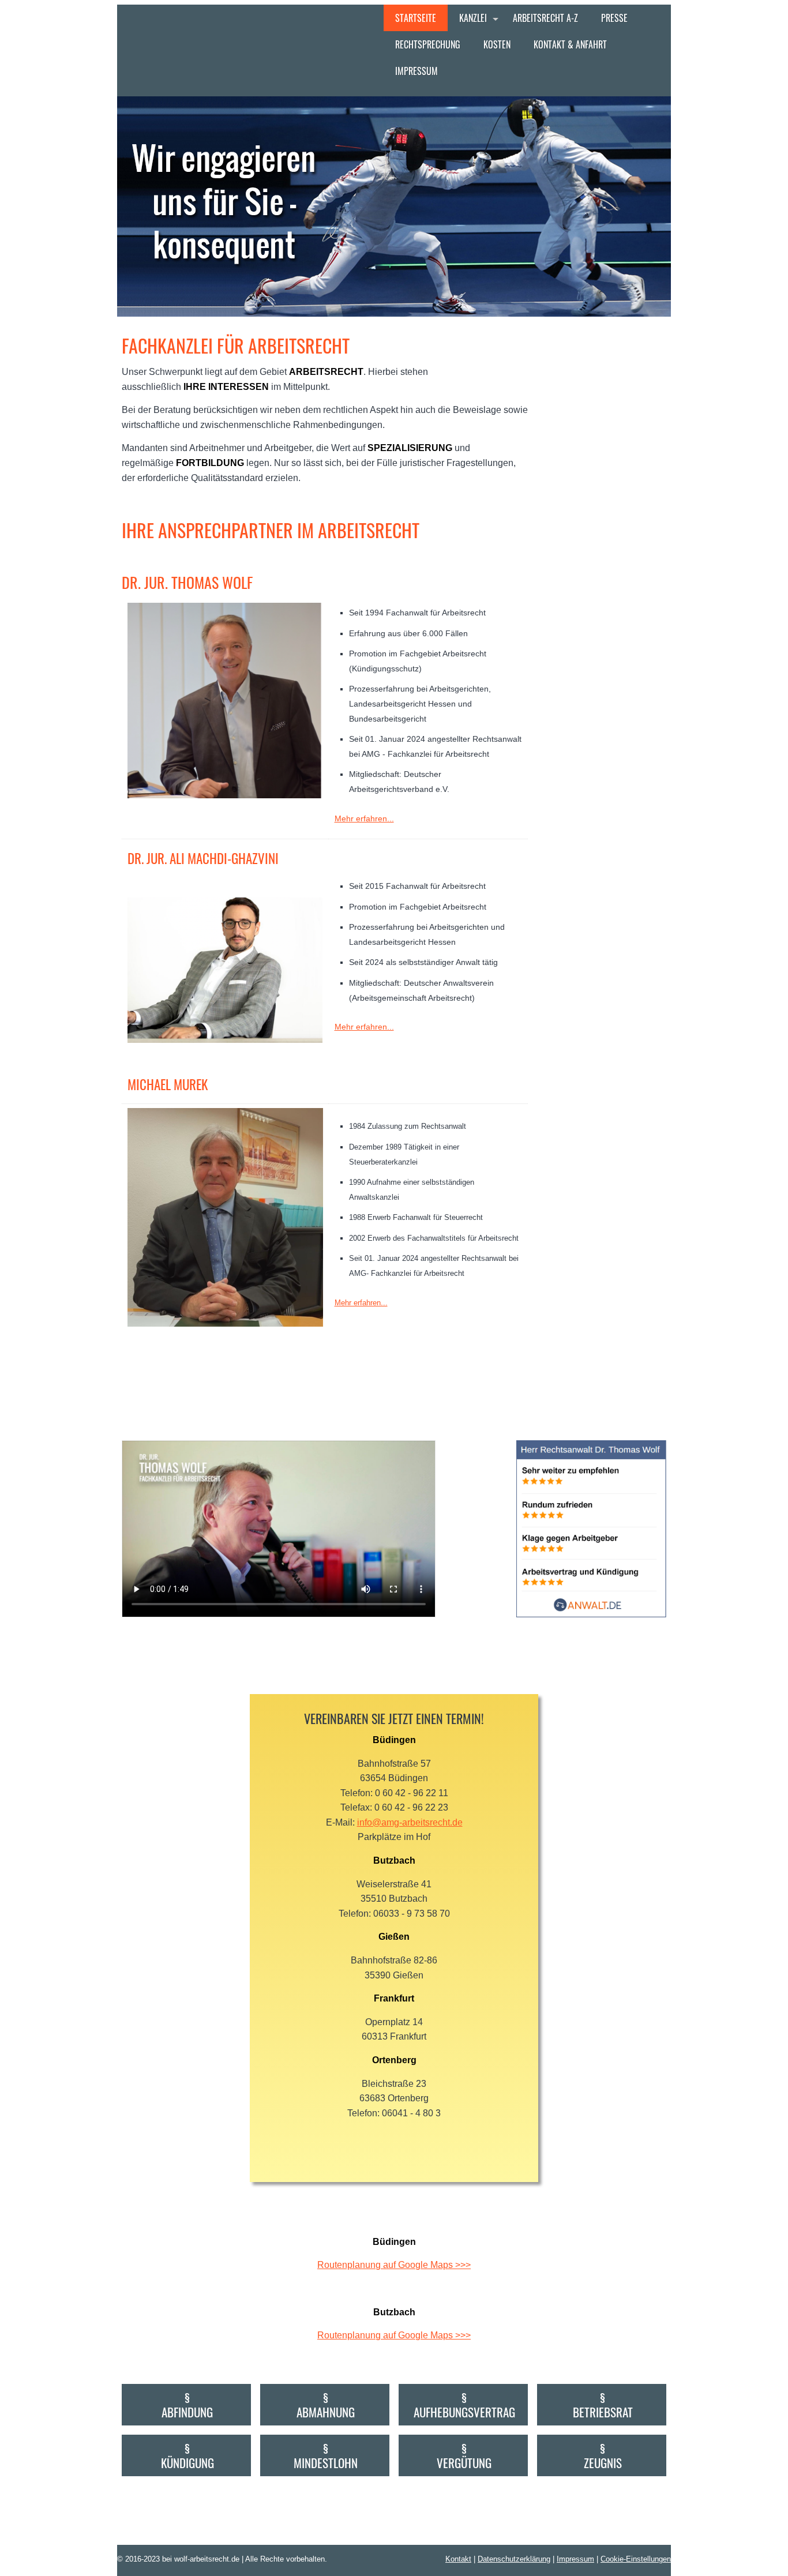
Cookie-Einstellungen (636, 2559)
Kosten (497, 44)
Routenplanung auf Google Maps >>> (394, 2265)
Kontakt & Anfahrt (570, 44)
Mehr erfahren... (364, 818)
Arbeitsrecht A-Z (545, 18)
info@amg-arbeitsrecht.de (410, 1822)
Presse (614, 18)
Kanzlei (473, 18)
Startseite (416, 18)
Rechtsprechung (428, 44)
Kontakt (458, 2559)
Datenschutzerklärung (514, 2559)
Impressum (416, 71)
